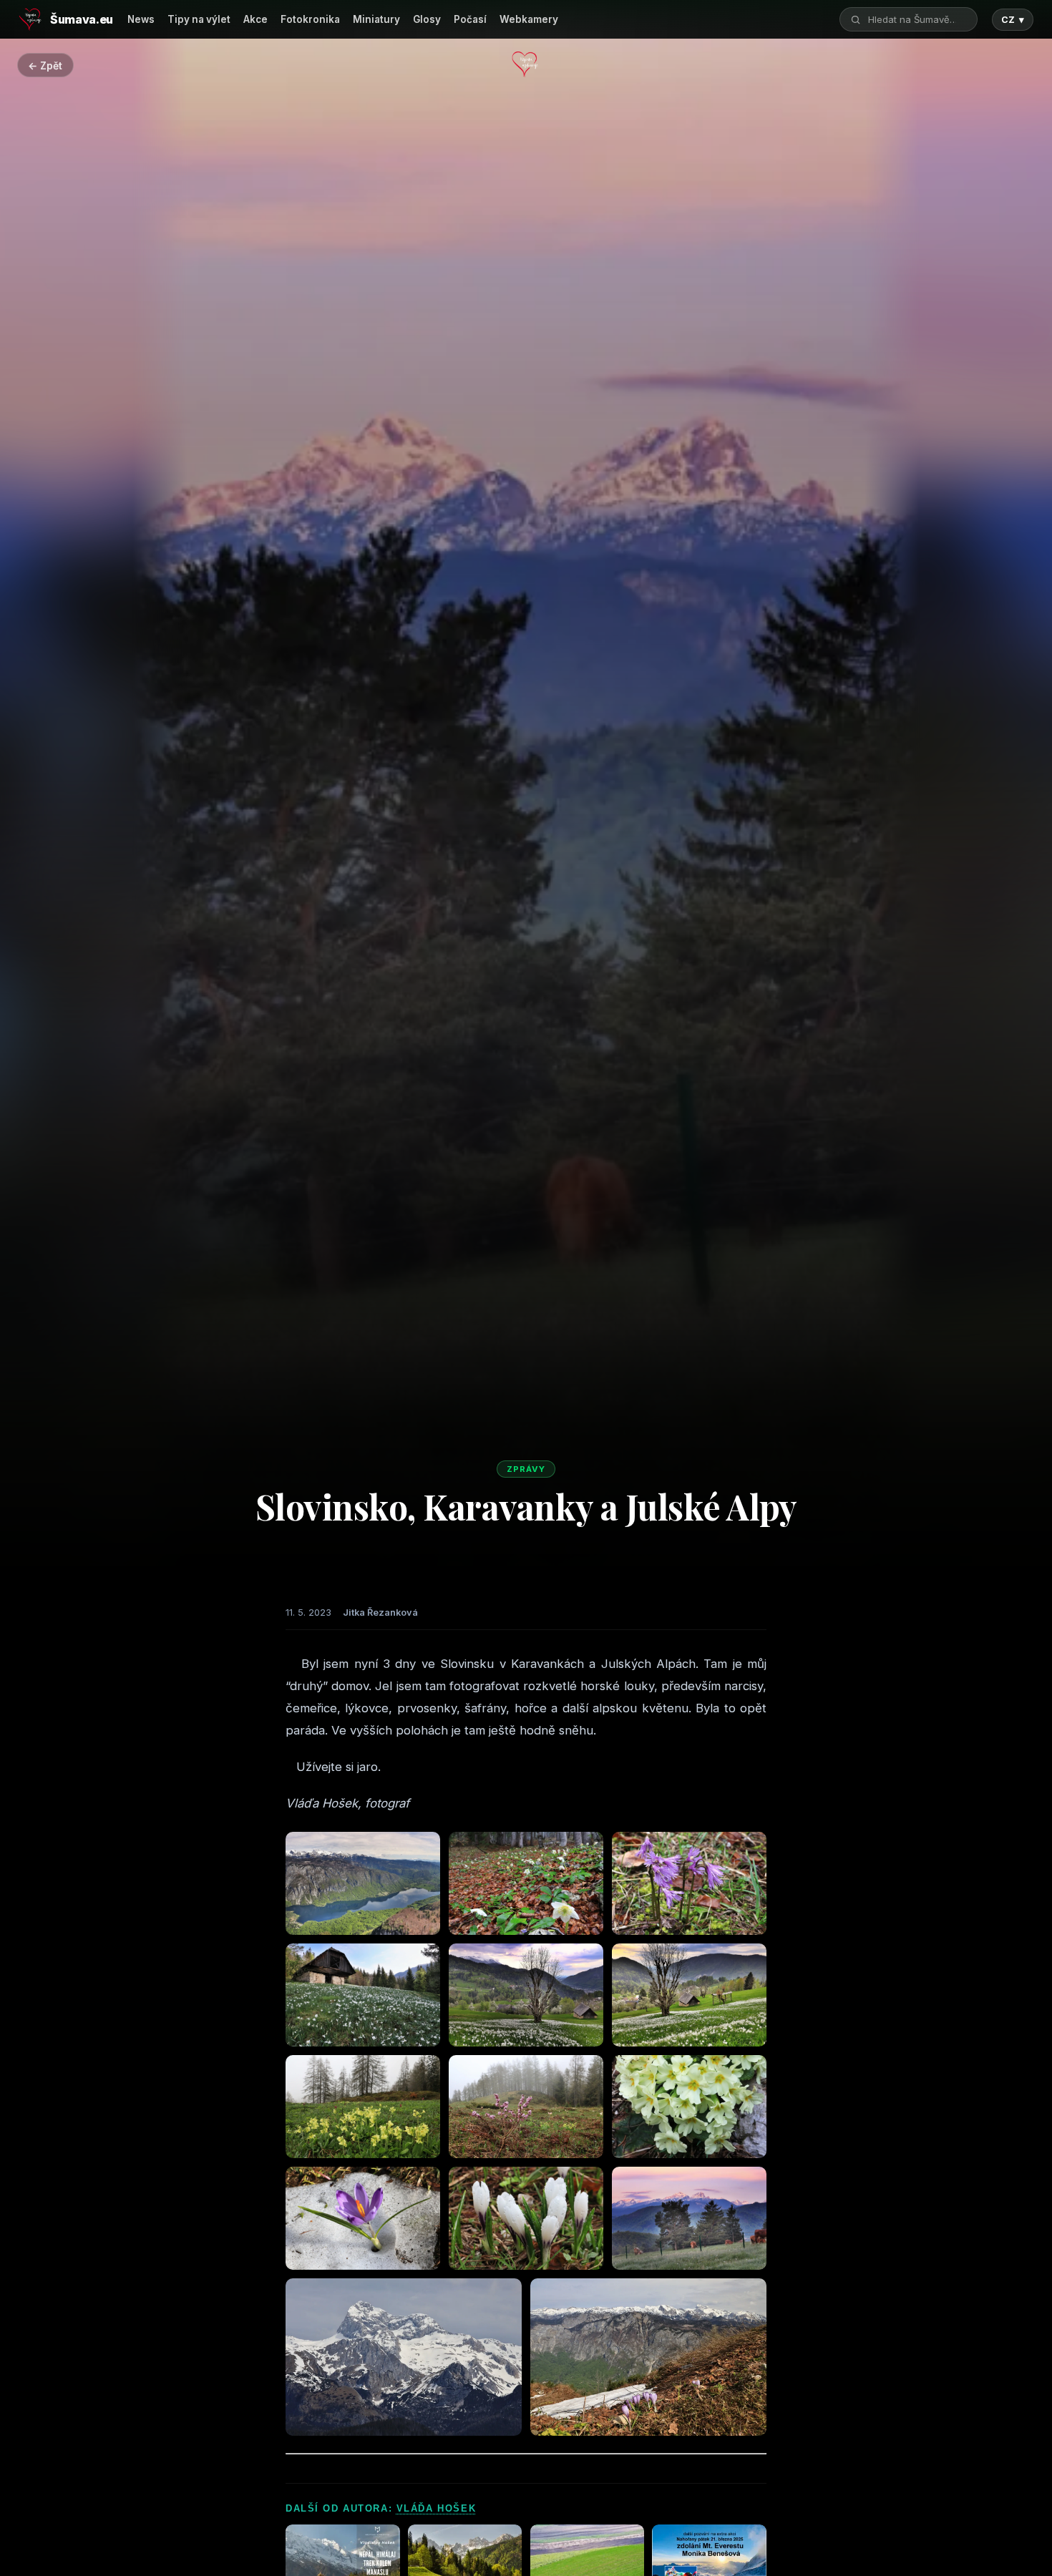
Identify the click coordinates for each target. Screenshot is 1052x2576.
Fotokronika (310, 19)
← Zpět (45, 65)
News (141, 19)
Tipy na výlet (199, 19)
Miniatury (376, 19)
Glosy (427, 19)
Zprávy (526, 1469)
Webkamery (529, 19)
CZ (1013, 20)
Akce (255, 19)
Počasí (470, 19)
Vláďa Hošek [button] (436, 2508)
